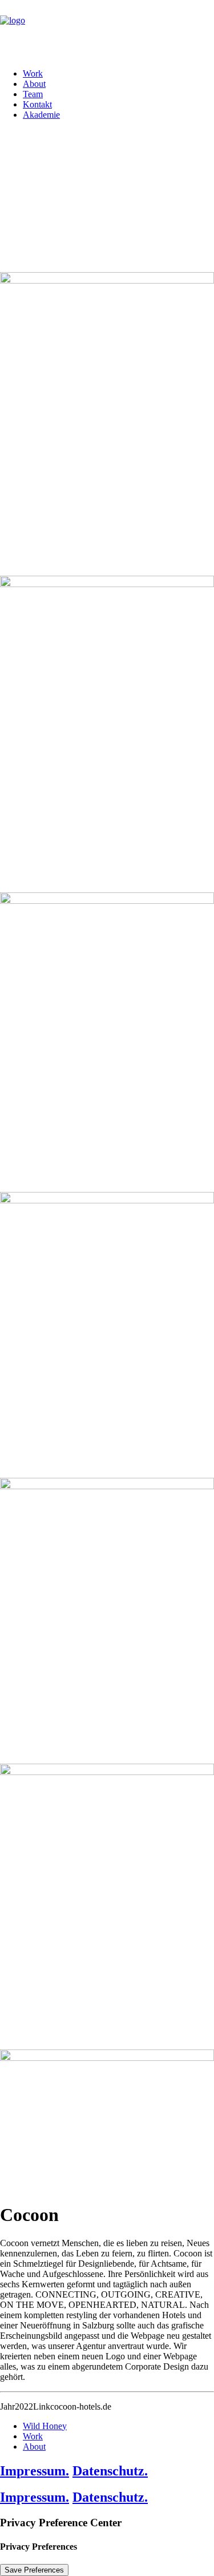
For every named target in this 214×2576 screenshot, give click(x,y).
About (34, 84)
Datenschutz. (110, 2471)
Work (33, 73)
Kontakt (37, 104)
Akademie (41, 115)
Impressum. (35, 2471)
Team (33, 94)
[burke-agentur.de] (107, 30)
